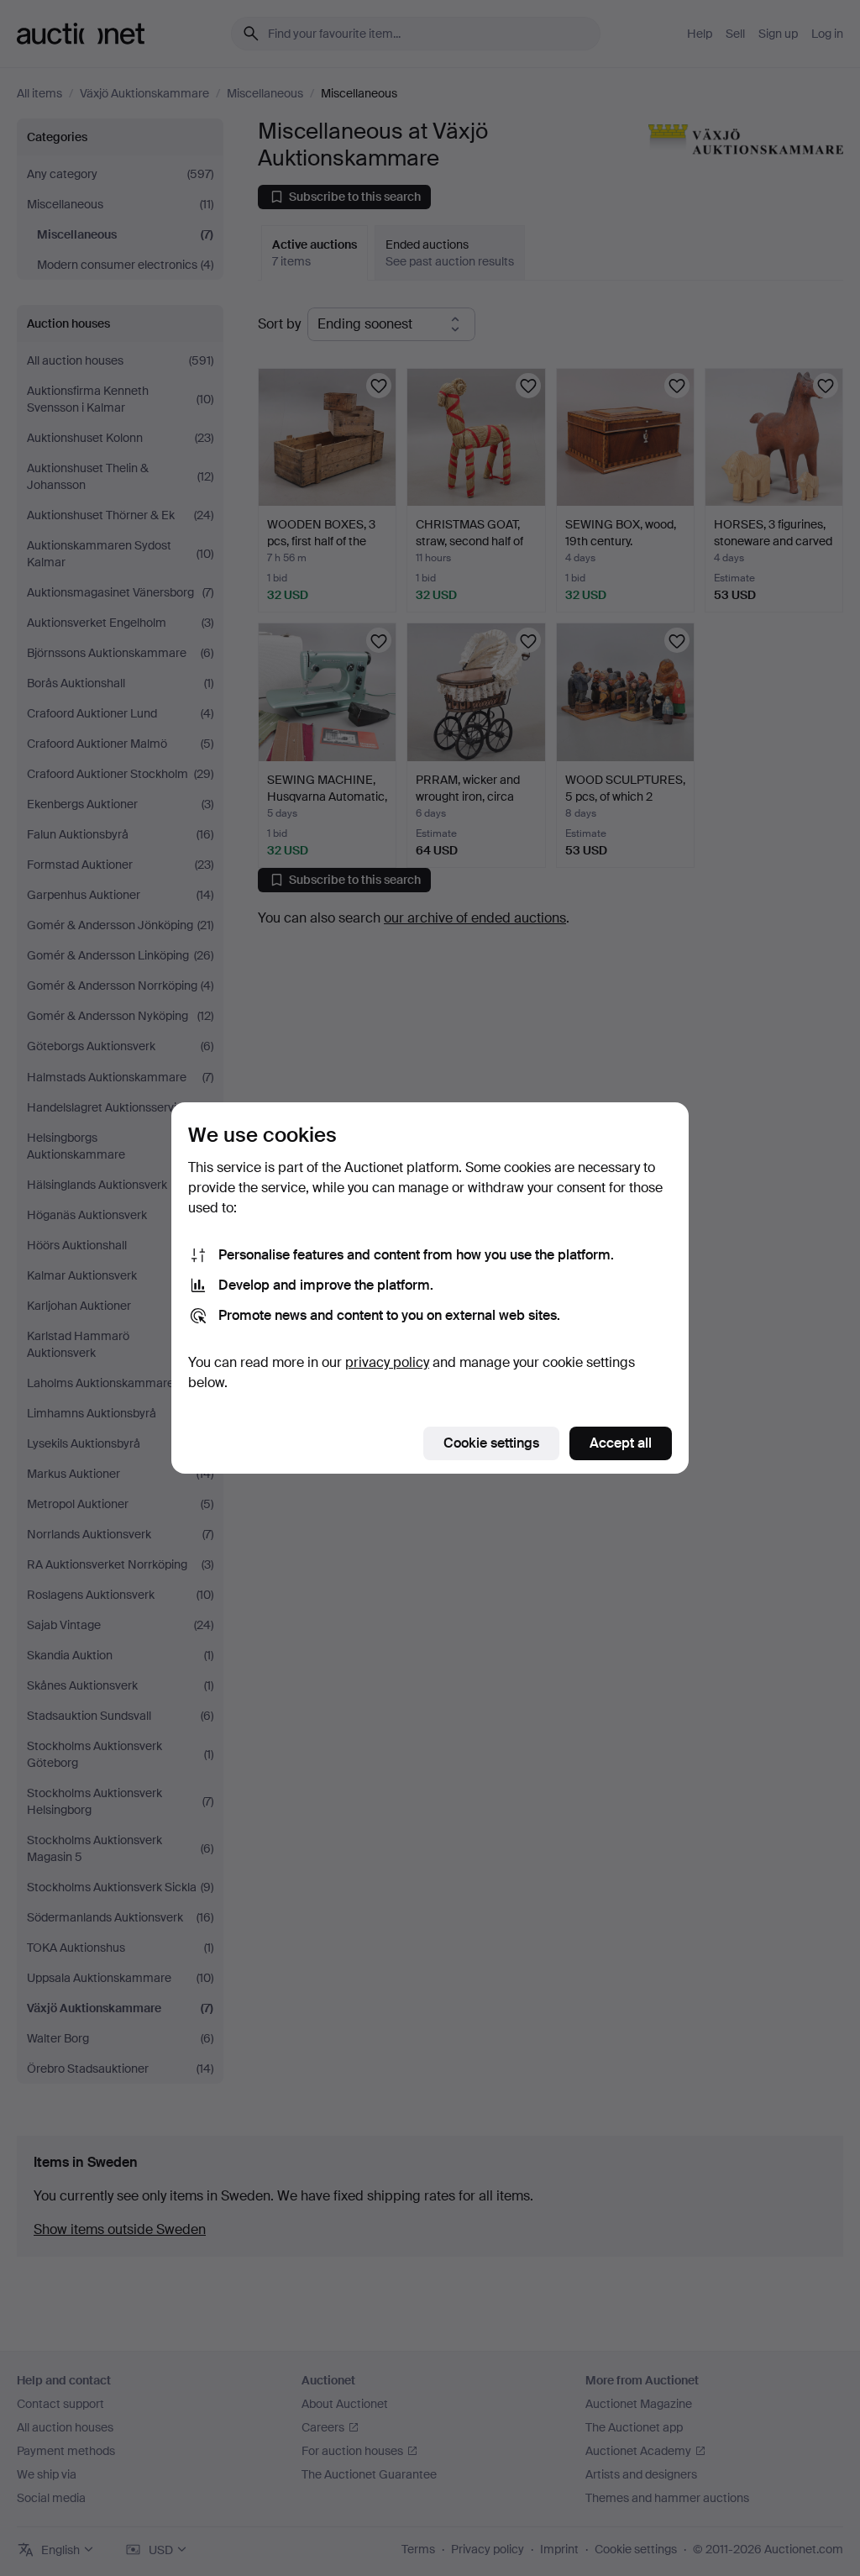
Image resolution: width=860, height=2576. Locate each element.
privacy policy (387, 1362)
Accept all (621, 1443)
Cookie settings (491, 1443)
